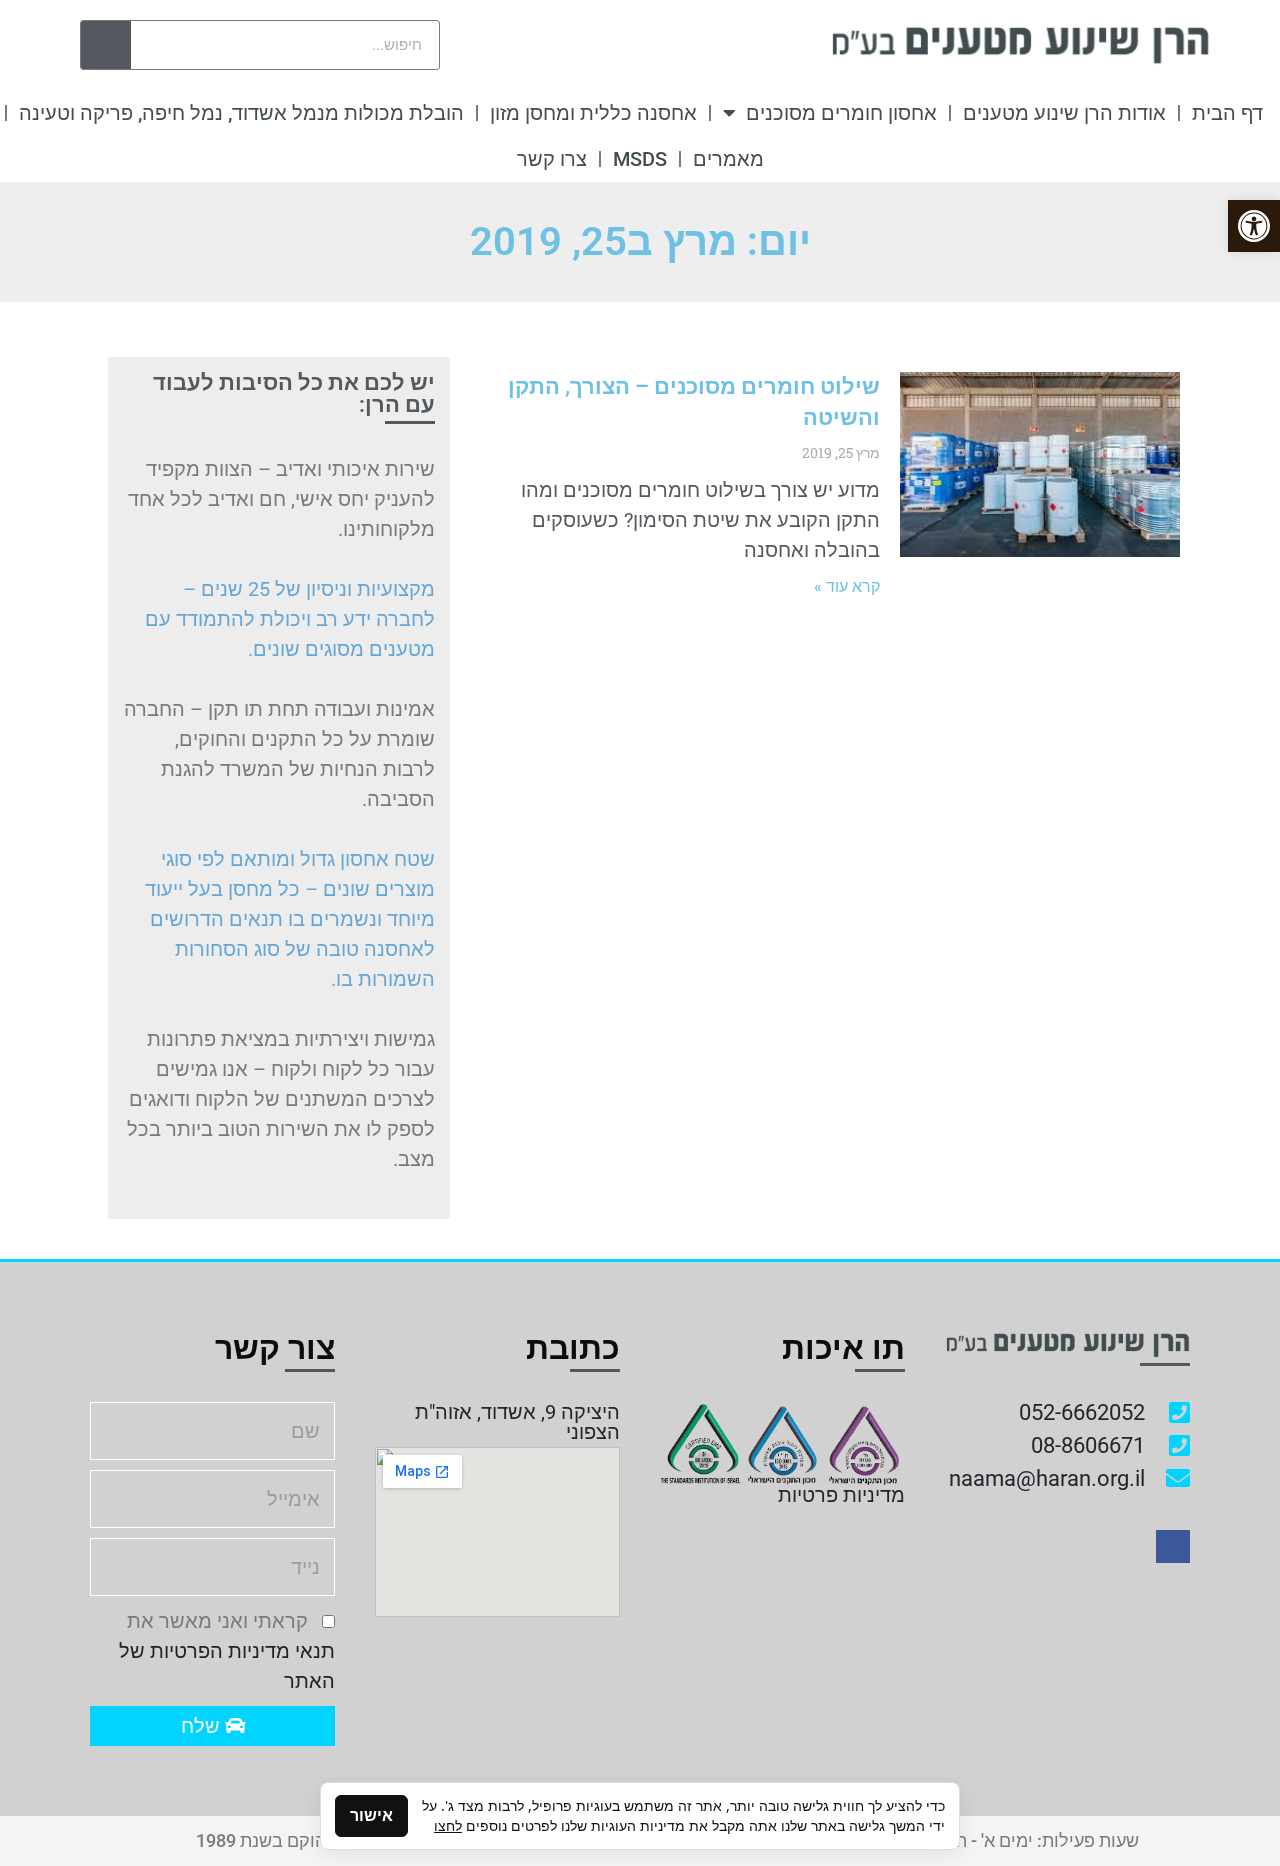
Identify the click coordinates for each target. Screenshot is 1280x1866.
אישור (371, 1815)
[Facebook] (1173, 1547)
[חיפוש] (106, 45)
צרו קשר (552, 159)
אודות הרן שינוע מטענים (1064, 113)
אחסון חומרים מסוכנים (841, 113)
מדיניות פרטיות (841, 1495)
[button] (1254, 226)
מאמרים (728, 159)
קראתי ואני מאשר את (227, 1651)
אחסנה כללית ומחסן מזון (593, 113)
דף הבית (1227, 113)
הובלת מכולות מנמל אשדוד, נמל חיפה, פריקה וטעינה (241, 113)
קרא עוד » (847, 586)
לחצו (448, 1825)
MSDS (640, 159)
